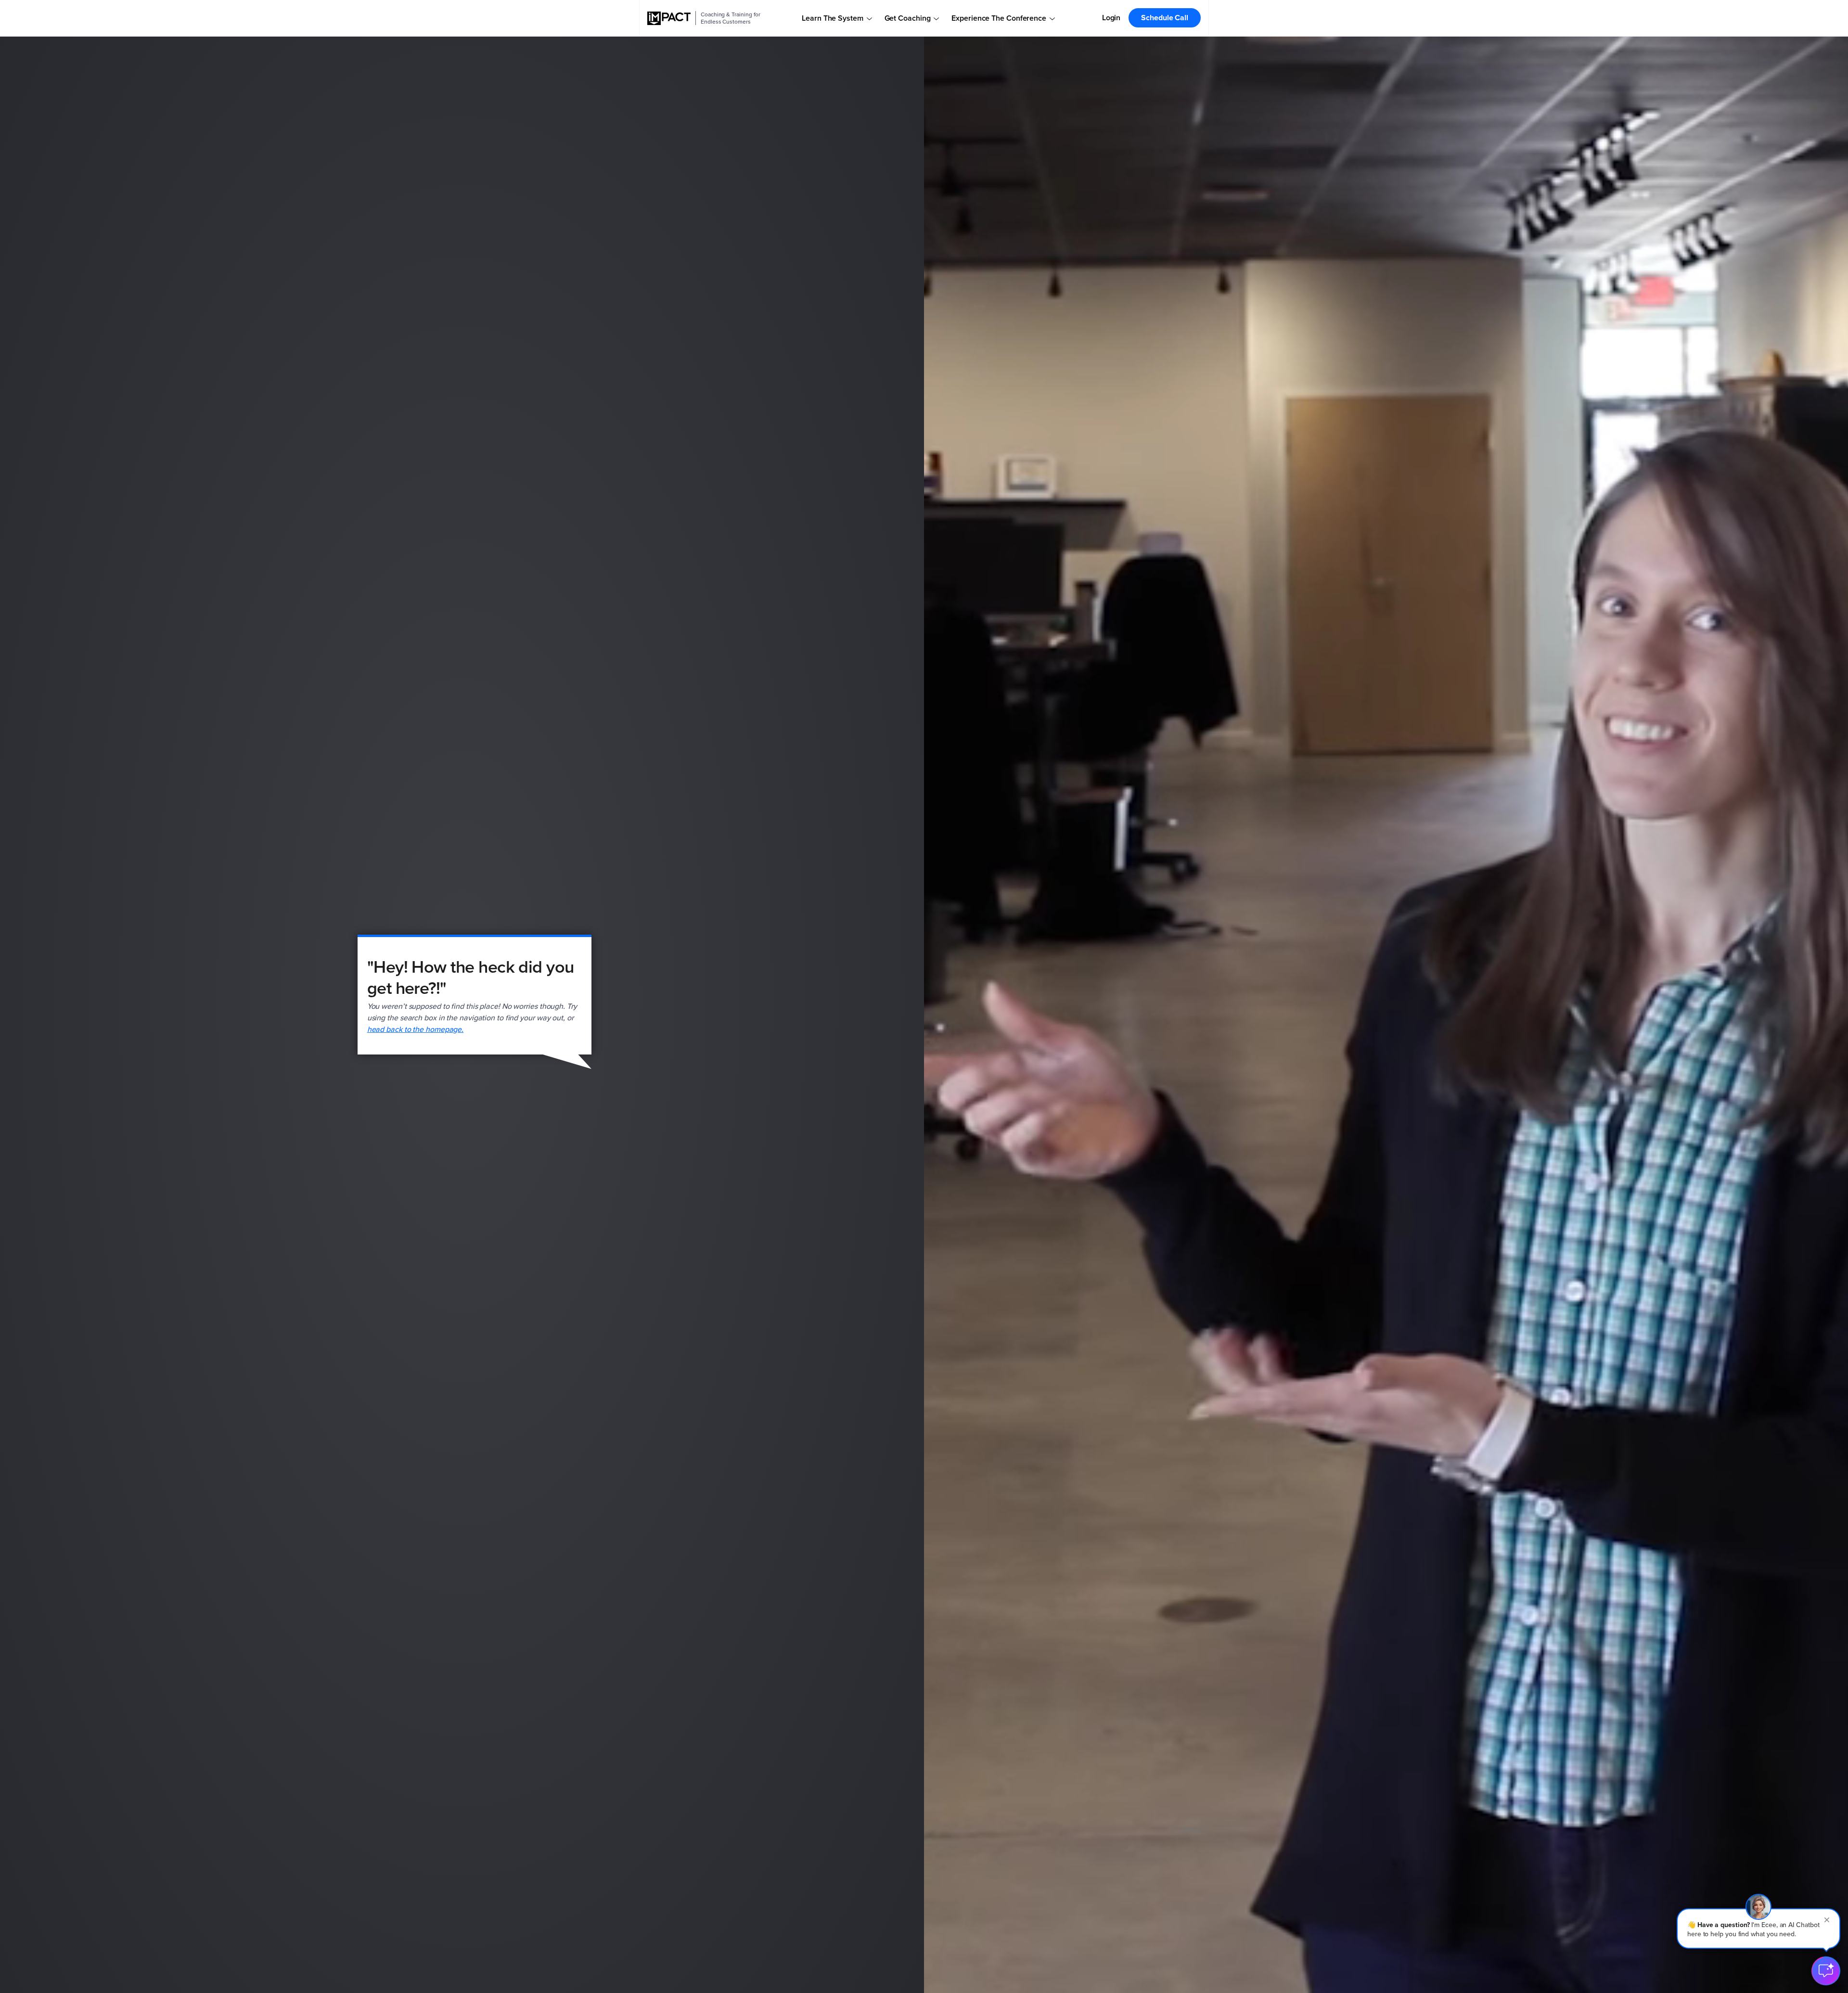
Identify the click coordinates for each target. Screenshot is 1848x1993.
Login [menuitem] (1111, 18)
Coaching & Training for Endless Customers (731, 18)
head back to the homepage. (416, 1029)
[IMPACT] (669, 18)
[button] (1758, 1929)
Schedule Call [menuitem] (1165, 18)
